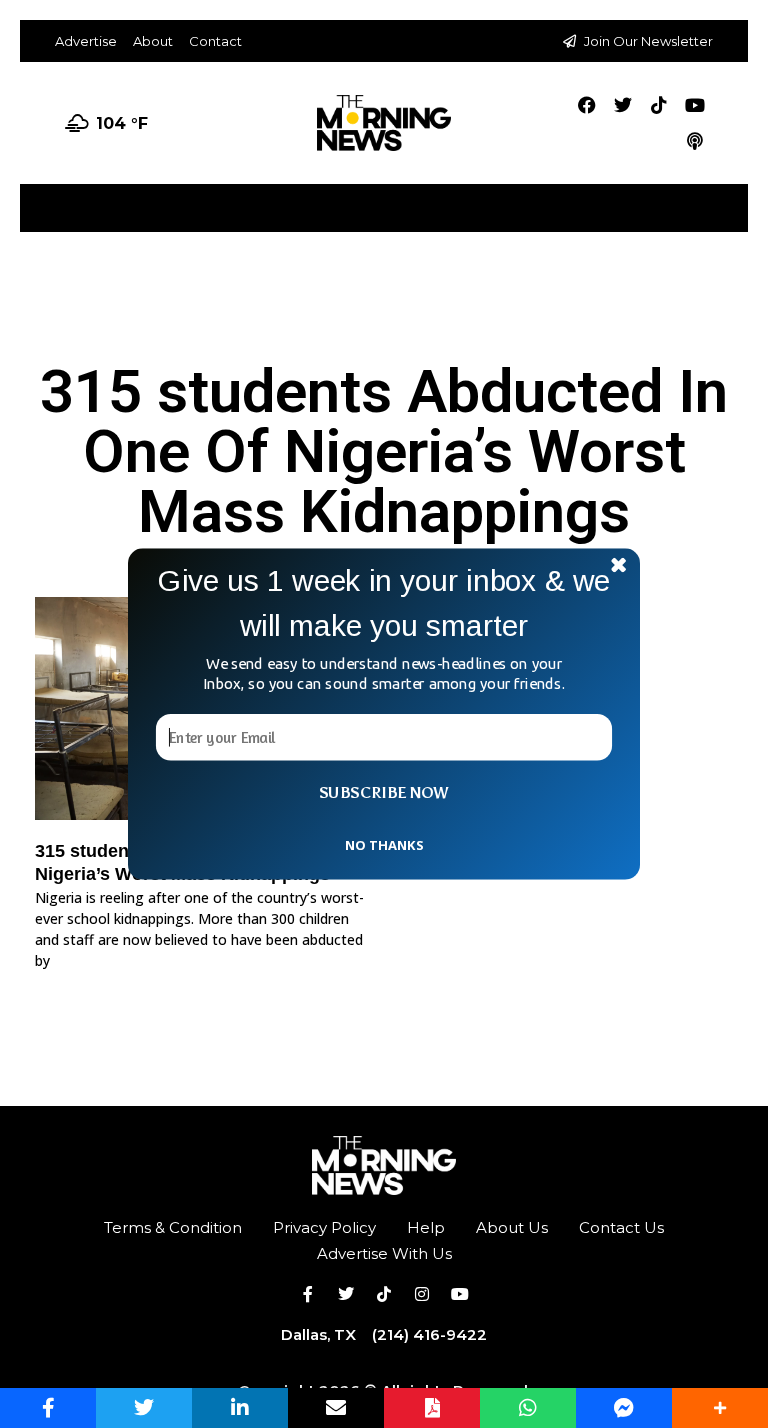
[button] (384, 603)
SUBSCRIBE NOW (384, 793)
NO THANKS (384, 844)
